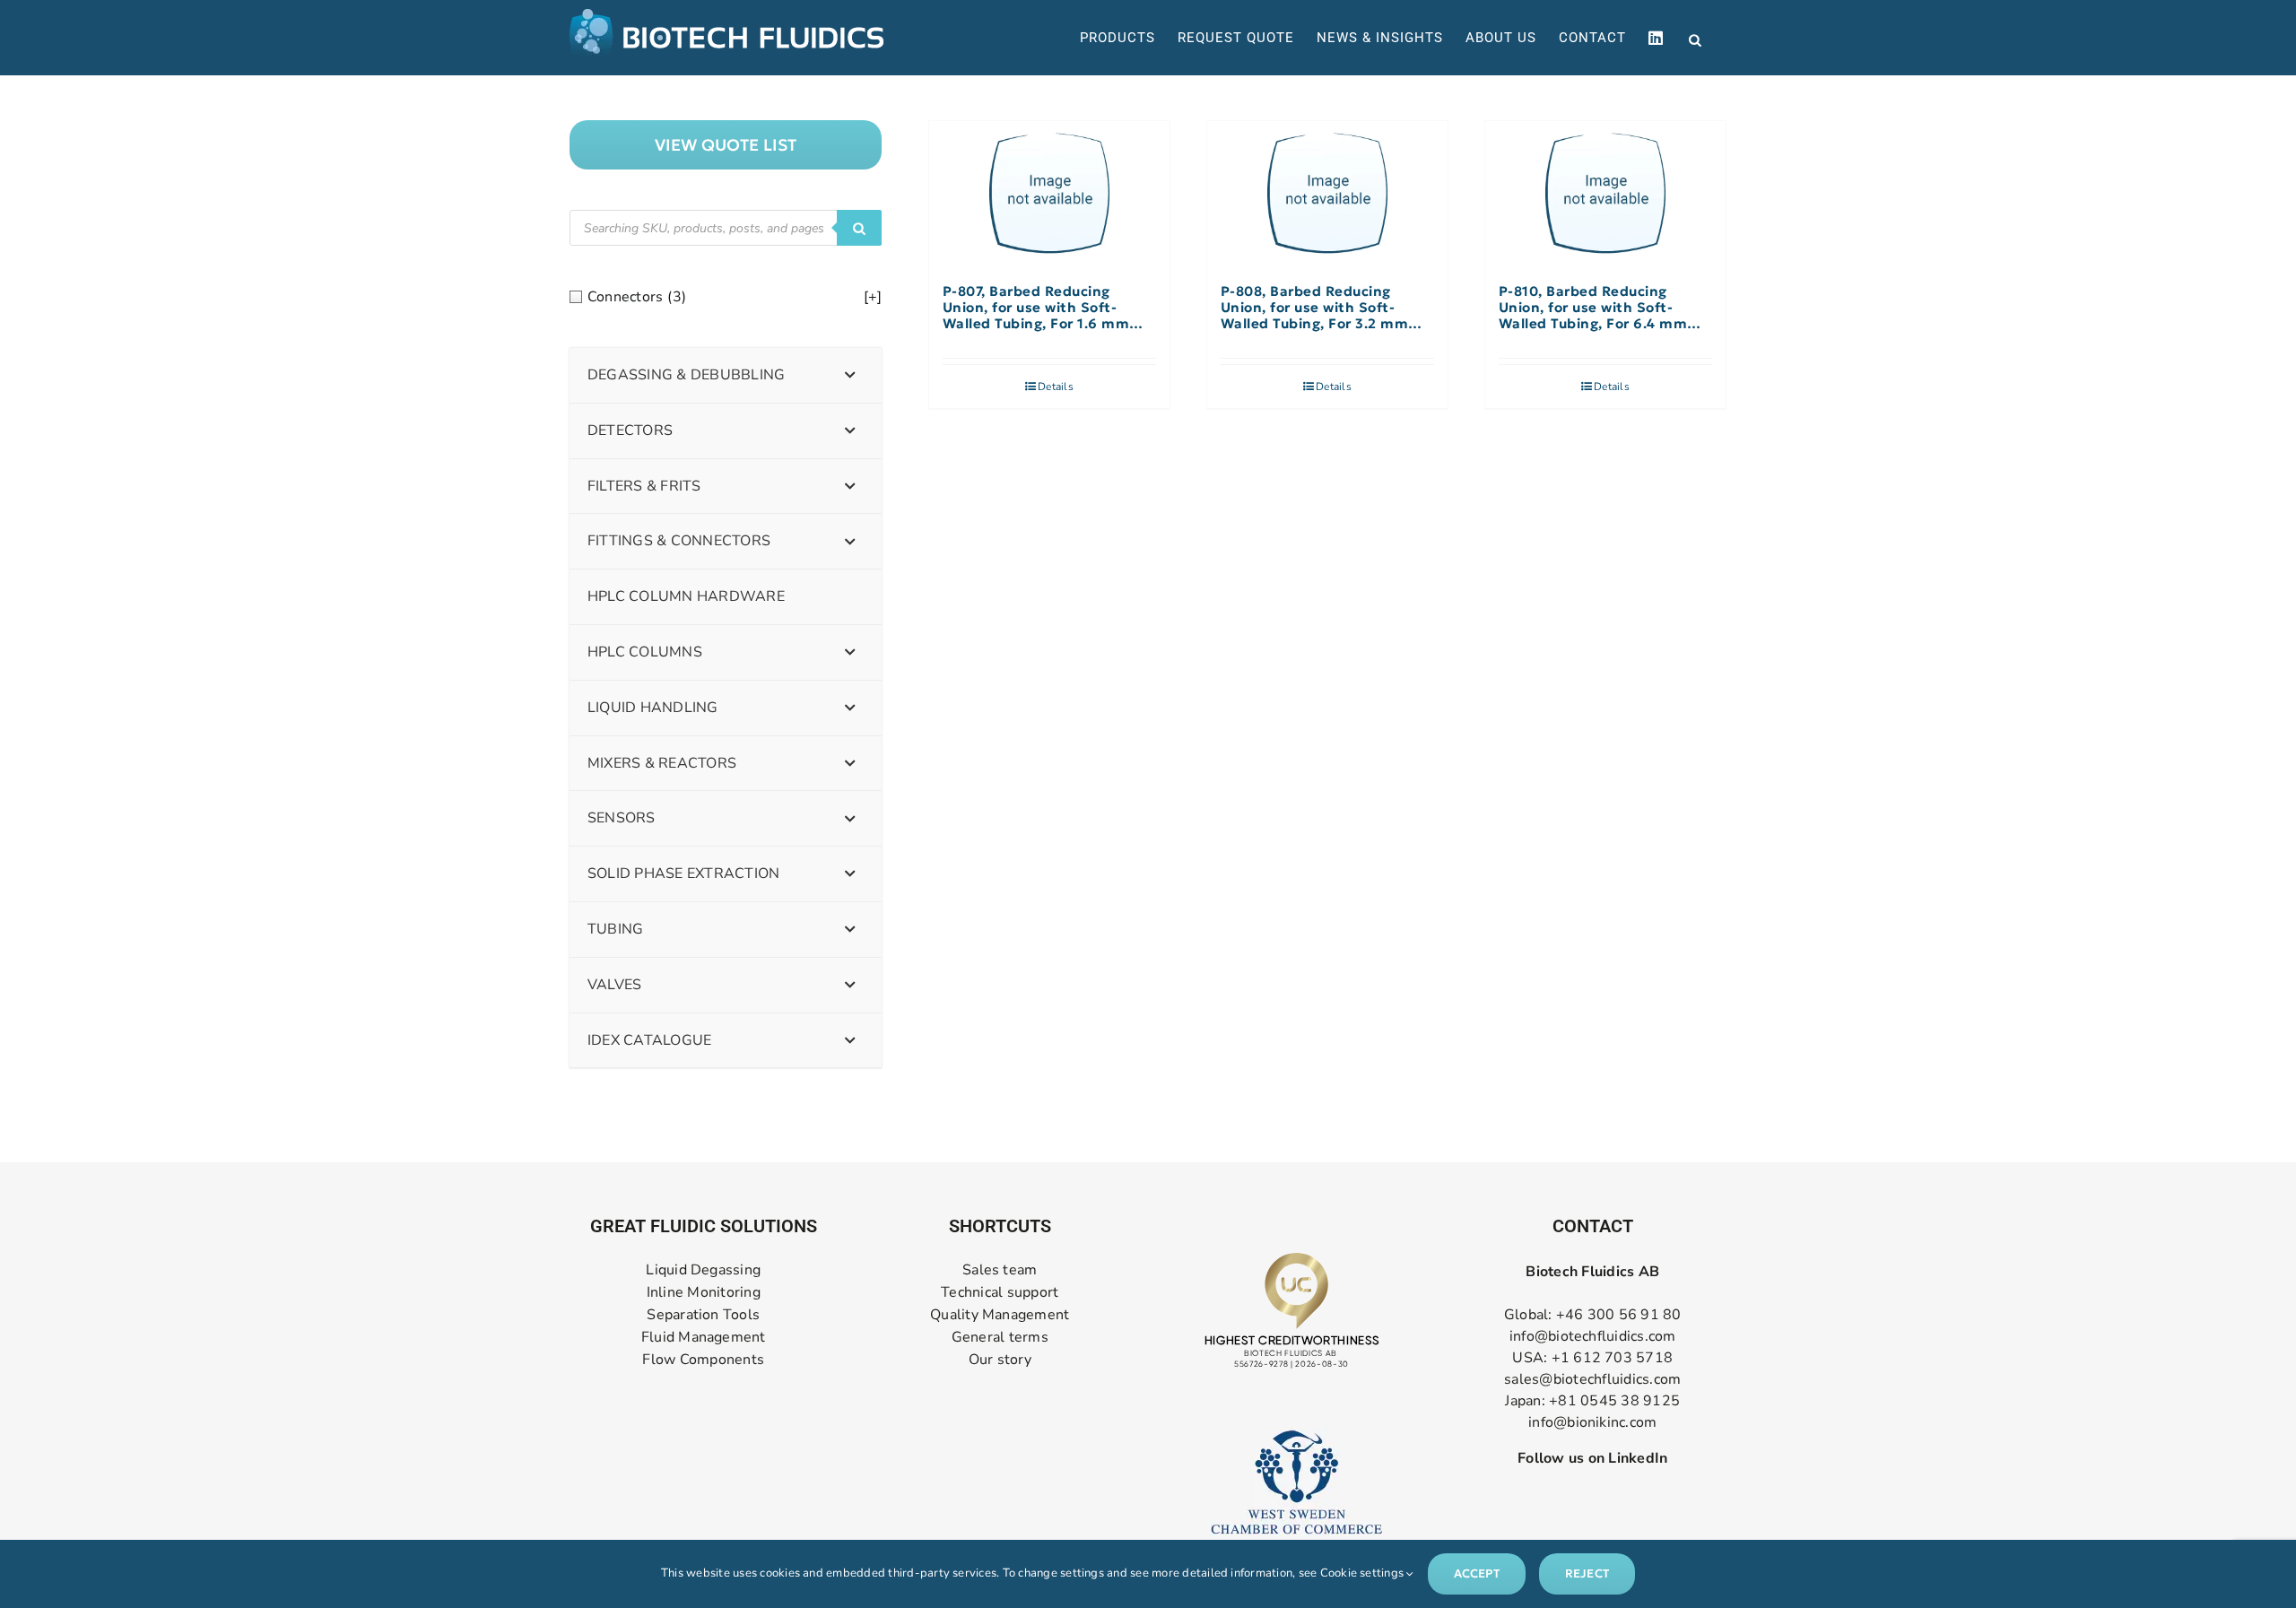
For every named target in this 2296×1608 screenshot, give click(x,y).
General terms (1000, 1338)
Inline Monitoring (704, 1293)
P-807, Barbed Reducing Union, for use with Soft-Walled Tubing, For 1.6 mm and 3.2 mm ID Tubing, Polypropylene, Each (1036, 308)
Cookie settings (1364, 1573)
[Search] (859, 228)
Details (1056, 387)
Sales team (1000, 1270)
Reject (1587, 1573)
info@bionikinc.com (1592, 1422)
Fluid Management (704, 1338)
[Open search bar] (1695, 39)
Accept (1477, 1573)
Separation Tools (703, 1315)
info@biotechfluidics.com (1593, 1336)
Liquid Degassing (703, 1270)
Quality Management (1000, 1315)
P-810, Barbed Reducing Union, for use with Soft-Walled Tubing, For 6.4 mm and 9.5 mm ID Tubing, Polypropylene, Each (1593, 308)
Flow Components (703, 1360)
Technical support (1000, 1293)
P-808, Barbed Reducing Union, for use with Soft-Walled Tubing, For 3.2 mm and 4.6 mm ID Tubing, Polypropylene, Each (1315, 308)
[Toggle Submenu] (850, 375)
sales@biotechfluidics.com (1592, 1379)
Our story (1000, 1360)
